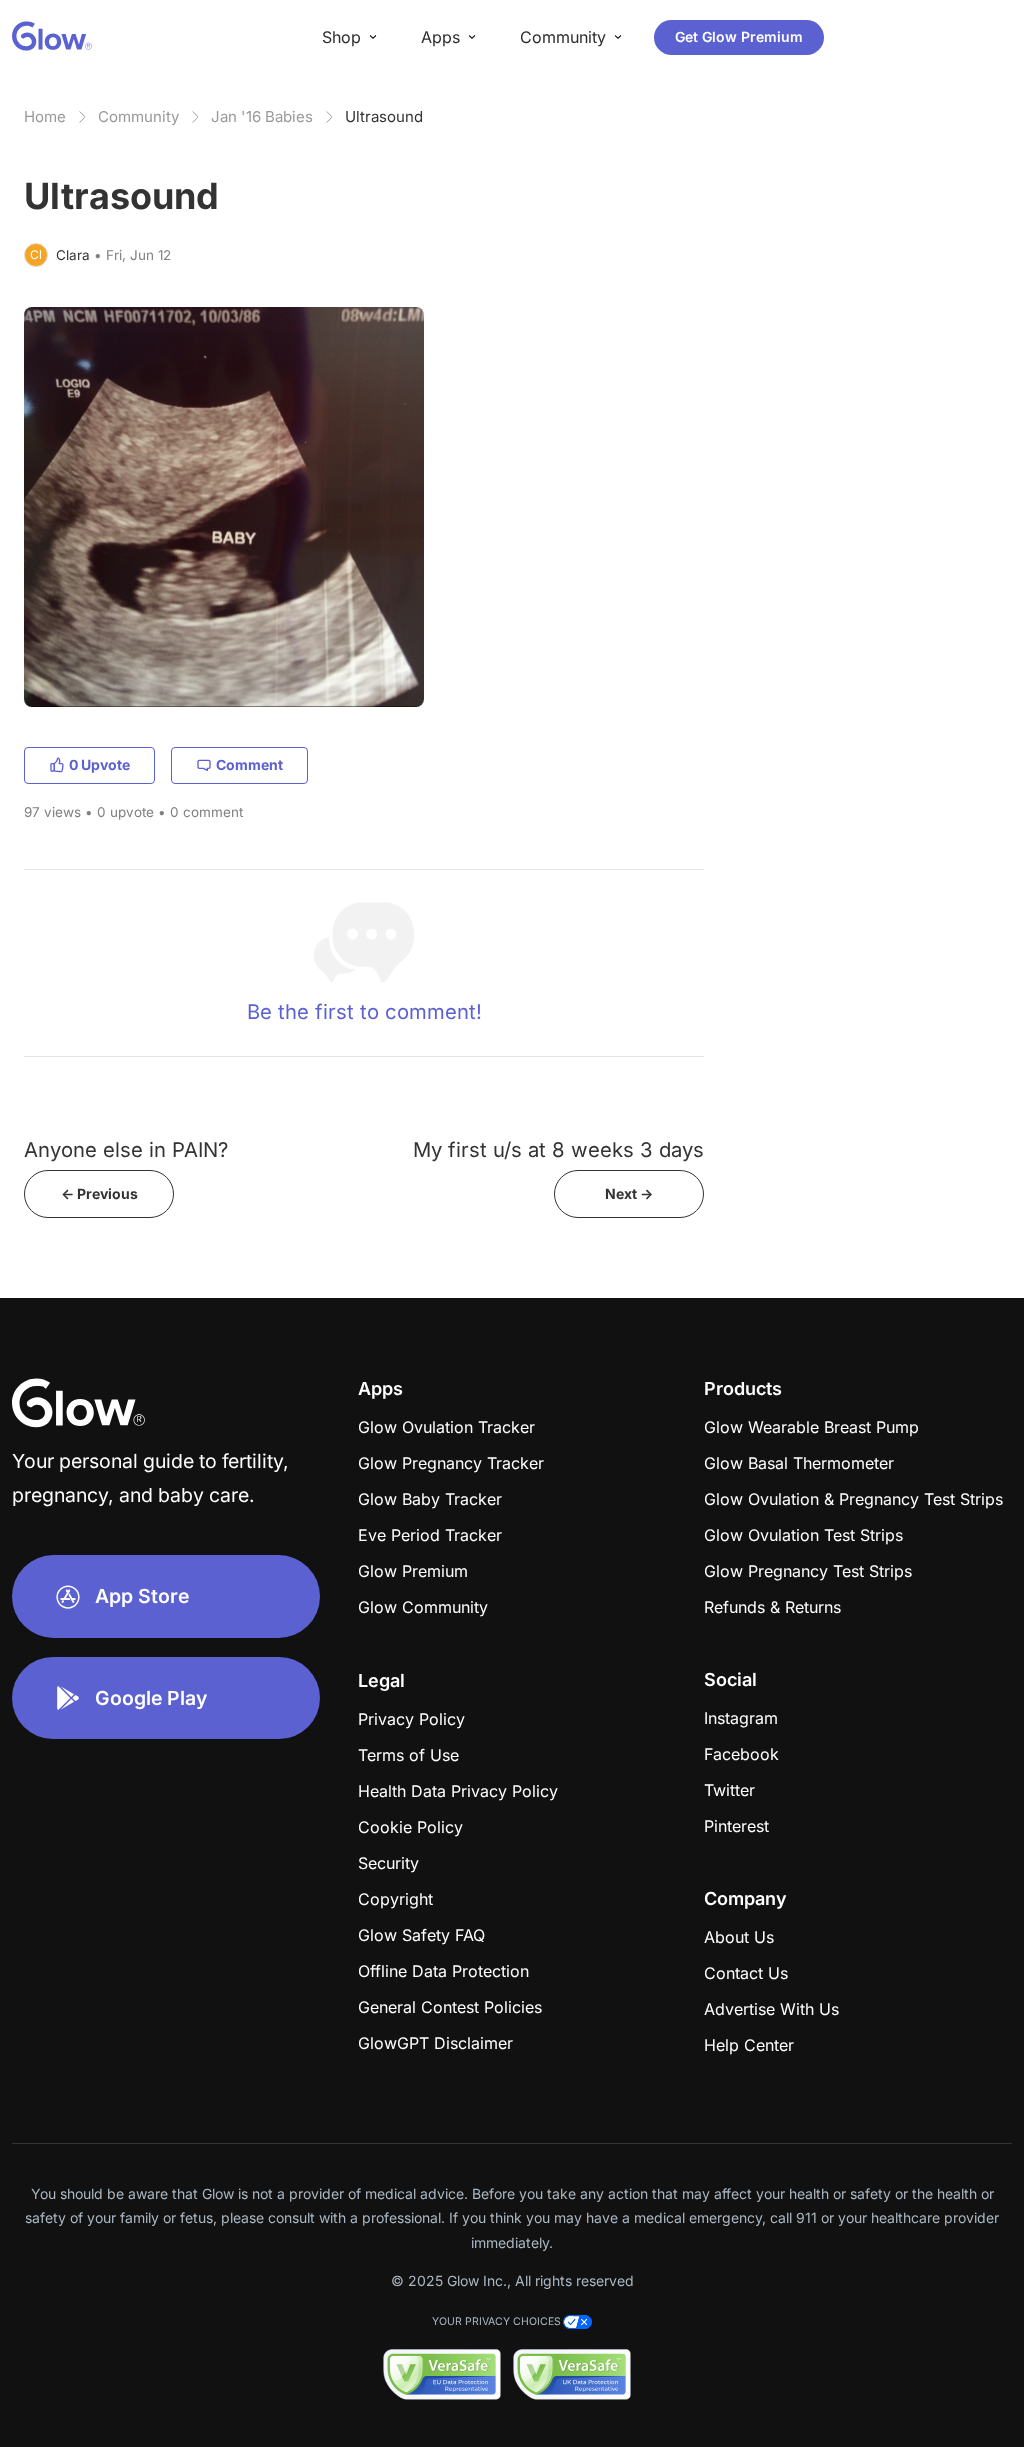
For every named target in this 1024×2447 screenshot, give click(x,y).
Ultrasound (384, 116)
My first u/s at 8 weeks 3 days (558, 1149)
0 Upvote (99, 764)
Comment (249, 764)
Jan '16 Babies (262, 116)
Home (45, 116)
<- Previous (99, 1193)
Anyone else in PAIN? (126, 1149)
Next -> (629, 1193)
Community (138, 116)
